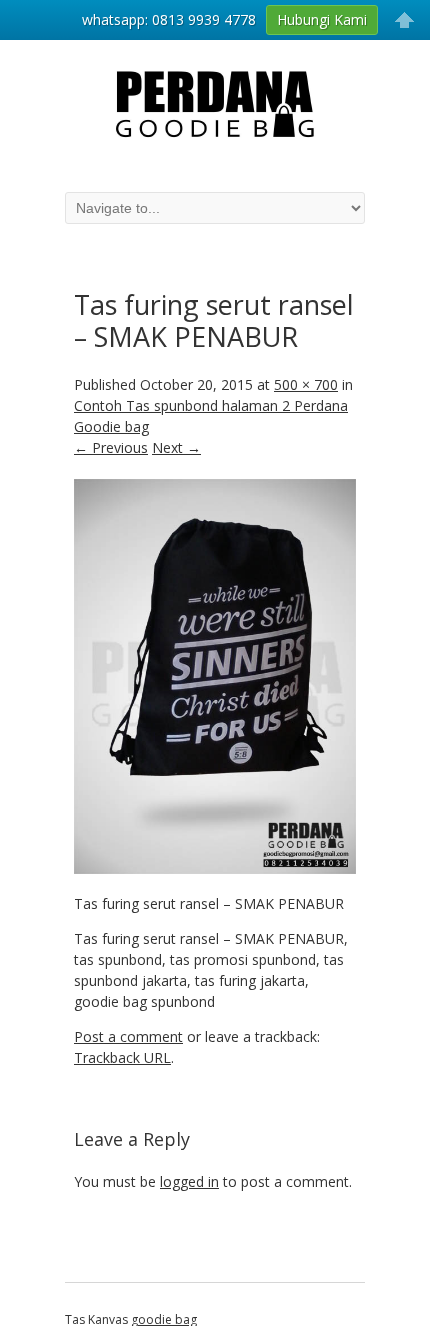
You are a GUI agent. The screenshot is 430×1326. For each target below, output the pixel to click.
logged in (189, 1181)
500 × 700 (306, 384)
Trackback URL (122, 1057)
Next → (176, 447)
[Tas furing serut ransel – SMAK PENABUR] (215, 868)
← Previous (111, 447)
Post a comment (128, 1036)
